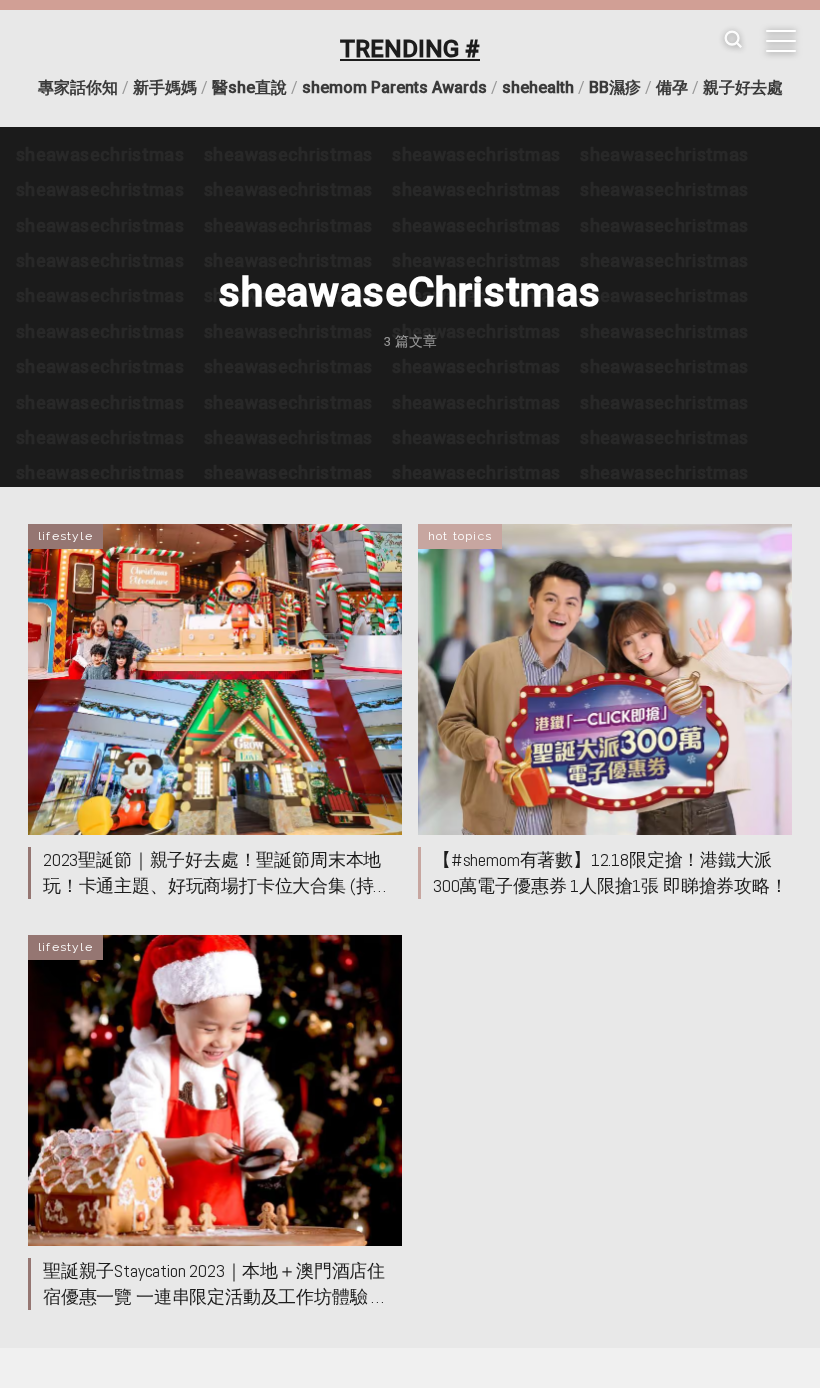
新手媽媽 (165, 87)
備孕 (672, 87)
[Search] (733, 40)
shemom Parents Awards (394, 87)
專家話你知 (78, 87)
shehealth (538, 87)
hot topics (460, 536)
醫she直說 (249, 87)
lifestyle (65, 536)
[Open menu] (781, 41)
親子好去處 (743, 87)
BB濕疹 (615, 87)
